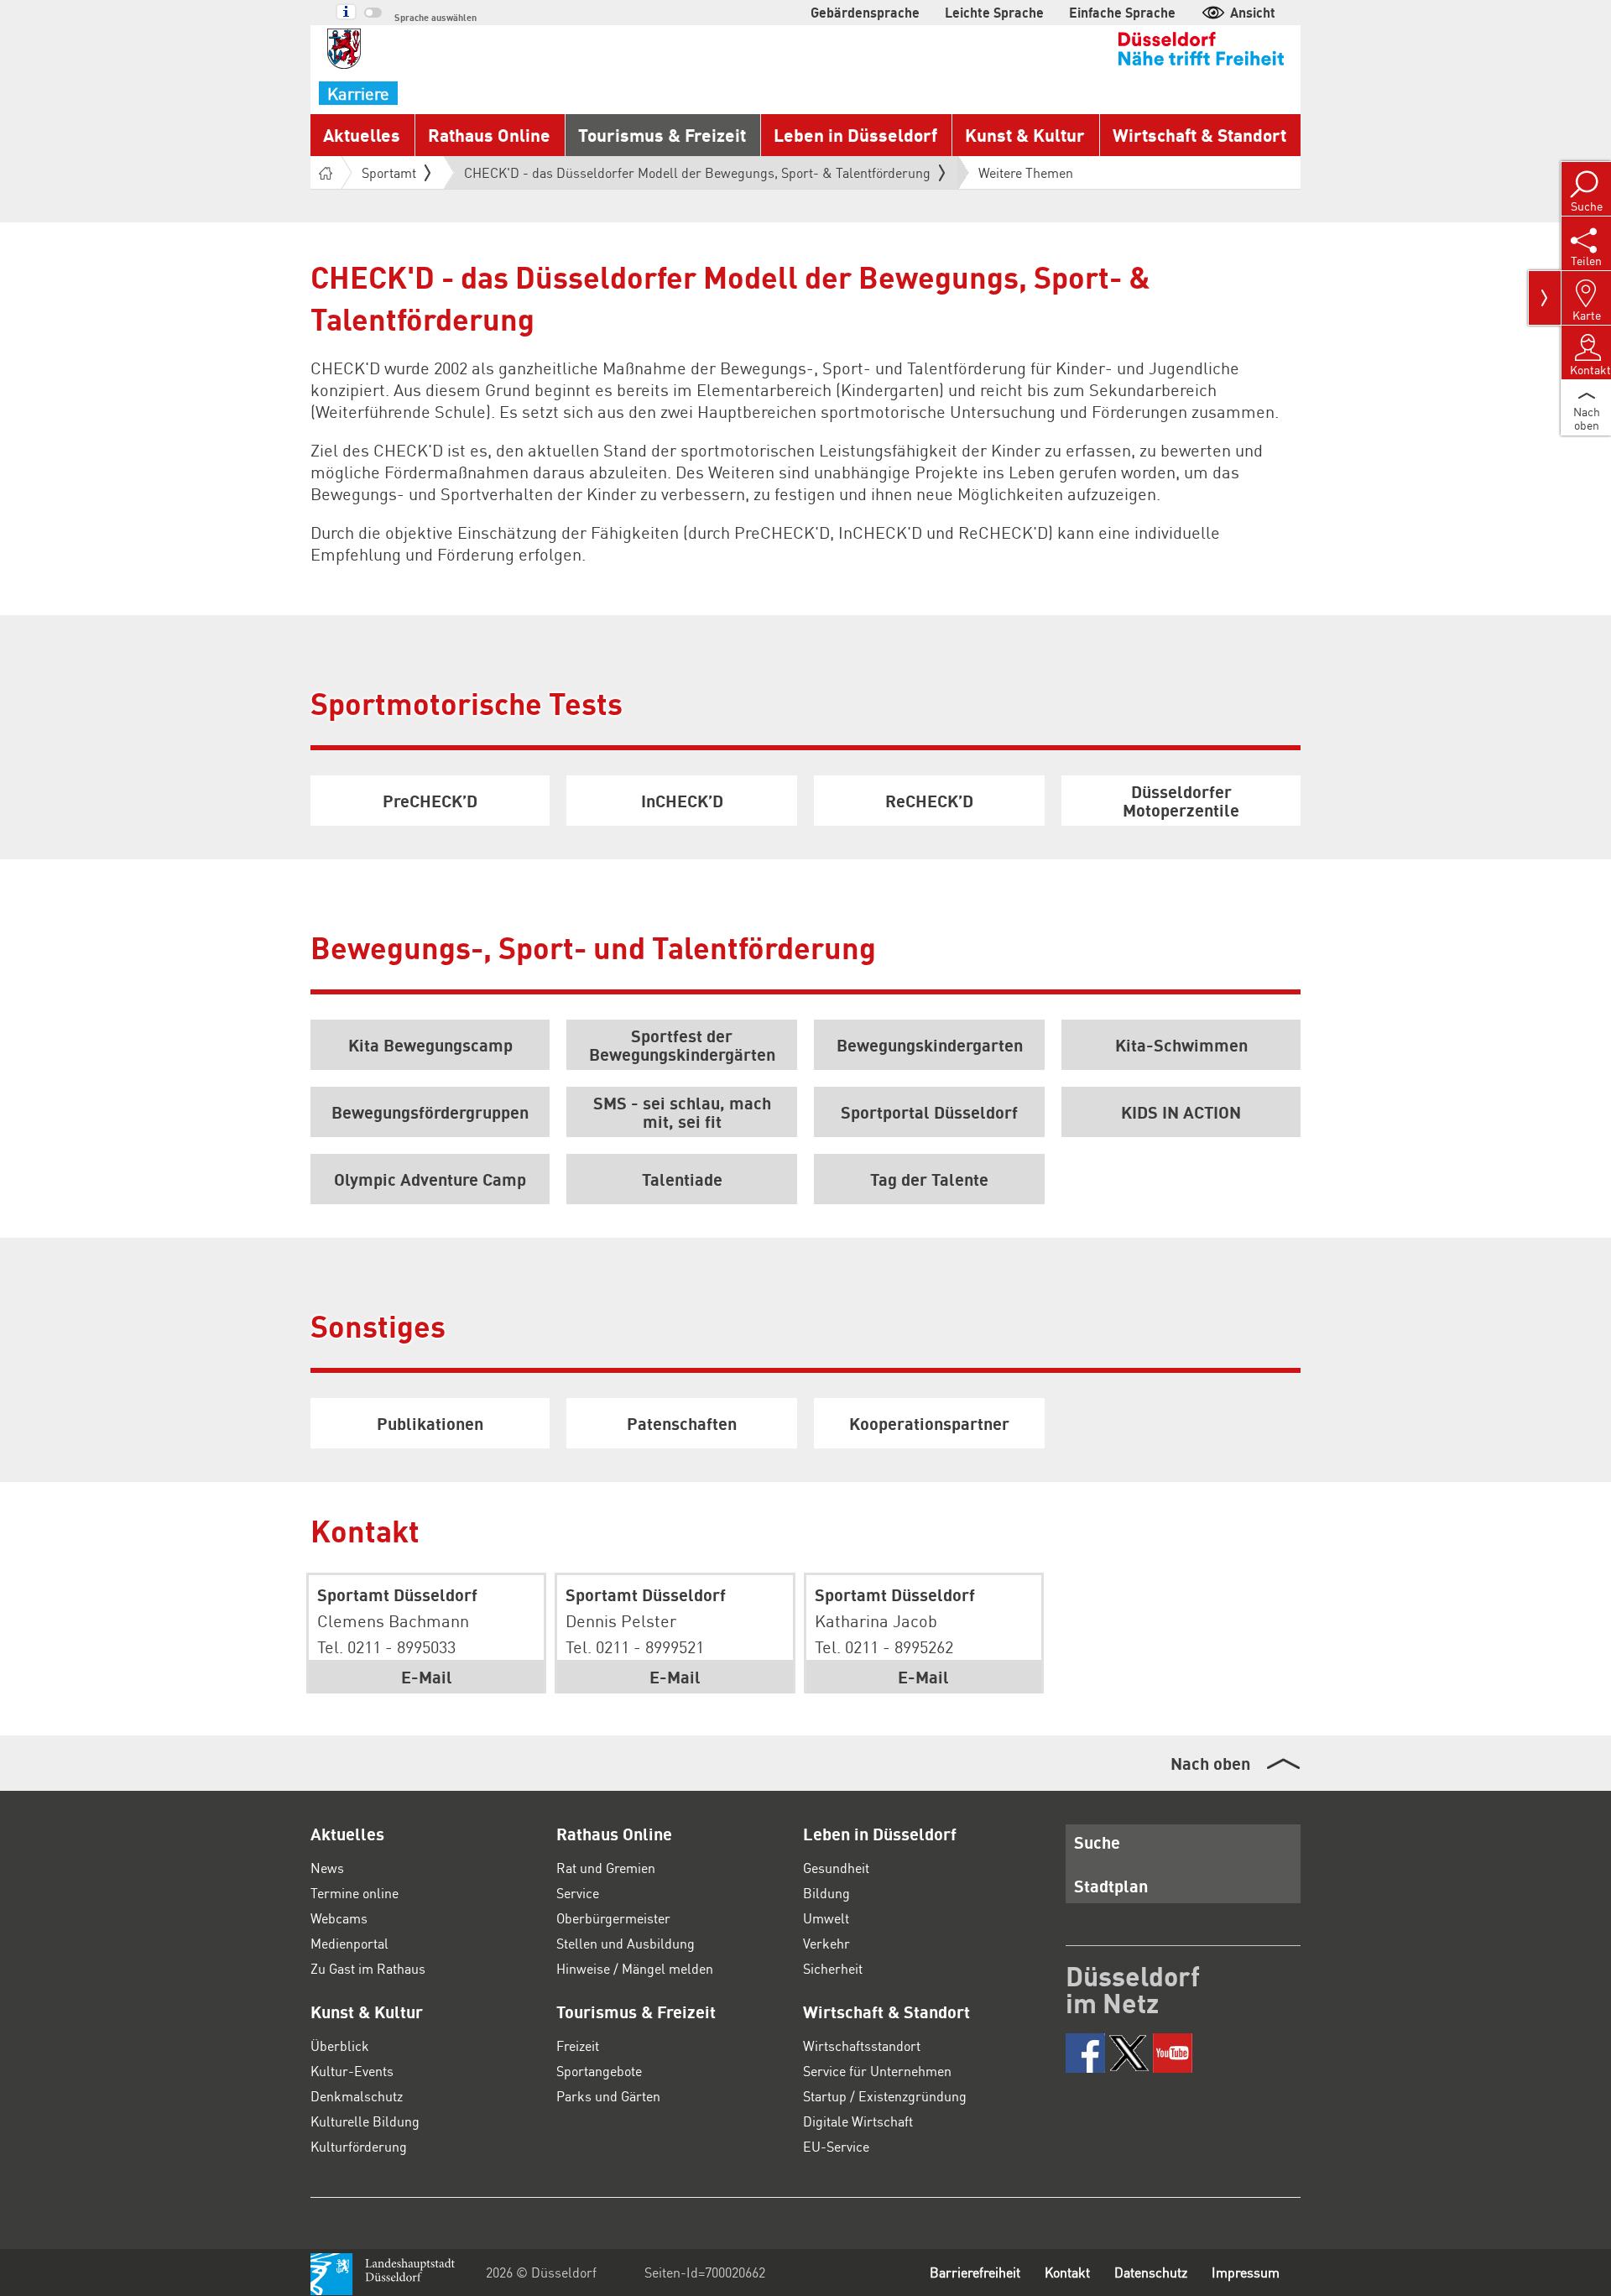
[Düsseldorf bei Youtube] (1173, 2053)
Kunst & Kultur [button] (1025, 135)
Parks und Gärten (608, 2096)
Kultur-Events (352, 2071)
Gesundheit (836, 1868)
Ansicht (1253, 12)
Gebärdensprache (865, 12)
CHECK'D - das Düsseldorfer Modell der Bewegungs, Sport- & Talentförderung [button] (697, 176)
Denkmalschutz (357, 2096)
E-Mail (427, 1677)
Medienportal (349, 1943)
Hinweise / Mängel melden (635, 1968)
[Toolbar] (1545, 298)
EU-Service (836, 2146)
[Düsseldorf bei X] (1129, 2053)
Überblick (340, 2046)
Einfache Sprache (1122, 12)
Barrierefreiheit (975, 2272)
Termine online (355, 1893)
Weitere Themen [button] (1026, 172)
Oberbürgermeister (613, 1918)
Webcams (339, 1918)
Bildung (826, 1893)
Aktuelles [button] (362, 135)
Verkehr (826, 1943)
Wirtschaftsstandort (862, 2046)
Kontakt (1067, 2272)
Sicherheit (833, 1968)
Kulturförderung (359, 2146)
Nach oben (1210, 1763)
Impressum (1246, 2272)
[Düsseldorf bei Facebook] (1085, 2053)
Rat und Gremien (606, 1868)
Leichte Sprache (994, 12)
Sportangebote (599, 2071)
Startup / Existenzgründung (885, 2096)
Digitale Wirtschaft (858, 2121)
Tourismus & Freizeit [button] (662, 135)
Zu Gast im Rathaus (368, 1968)
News (327, 1868)
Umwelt (826, 1918)
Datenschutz (1151, 2272)
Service (578, 1893)
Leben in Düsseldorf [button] (855, 135)
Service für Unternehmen (877, 2071)
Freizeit (578, 2046)
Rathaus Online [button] (489, 135)
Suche (1097, 1842)
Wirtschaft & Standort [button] (1199, 135)
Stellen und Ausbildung (626, 1943)
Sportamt (389, 172)
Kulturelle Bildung (365, 2121)
